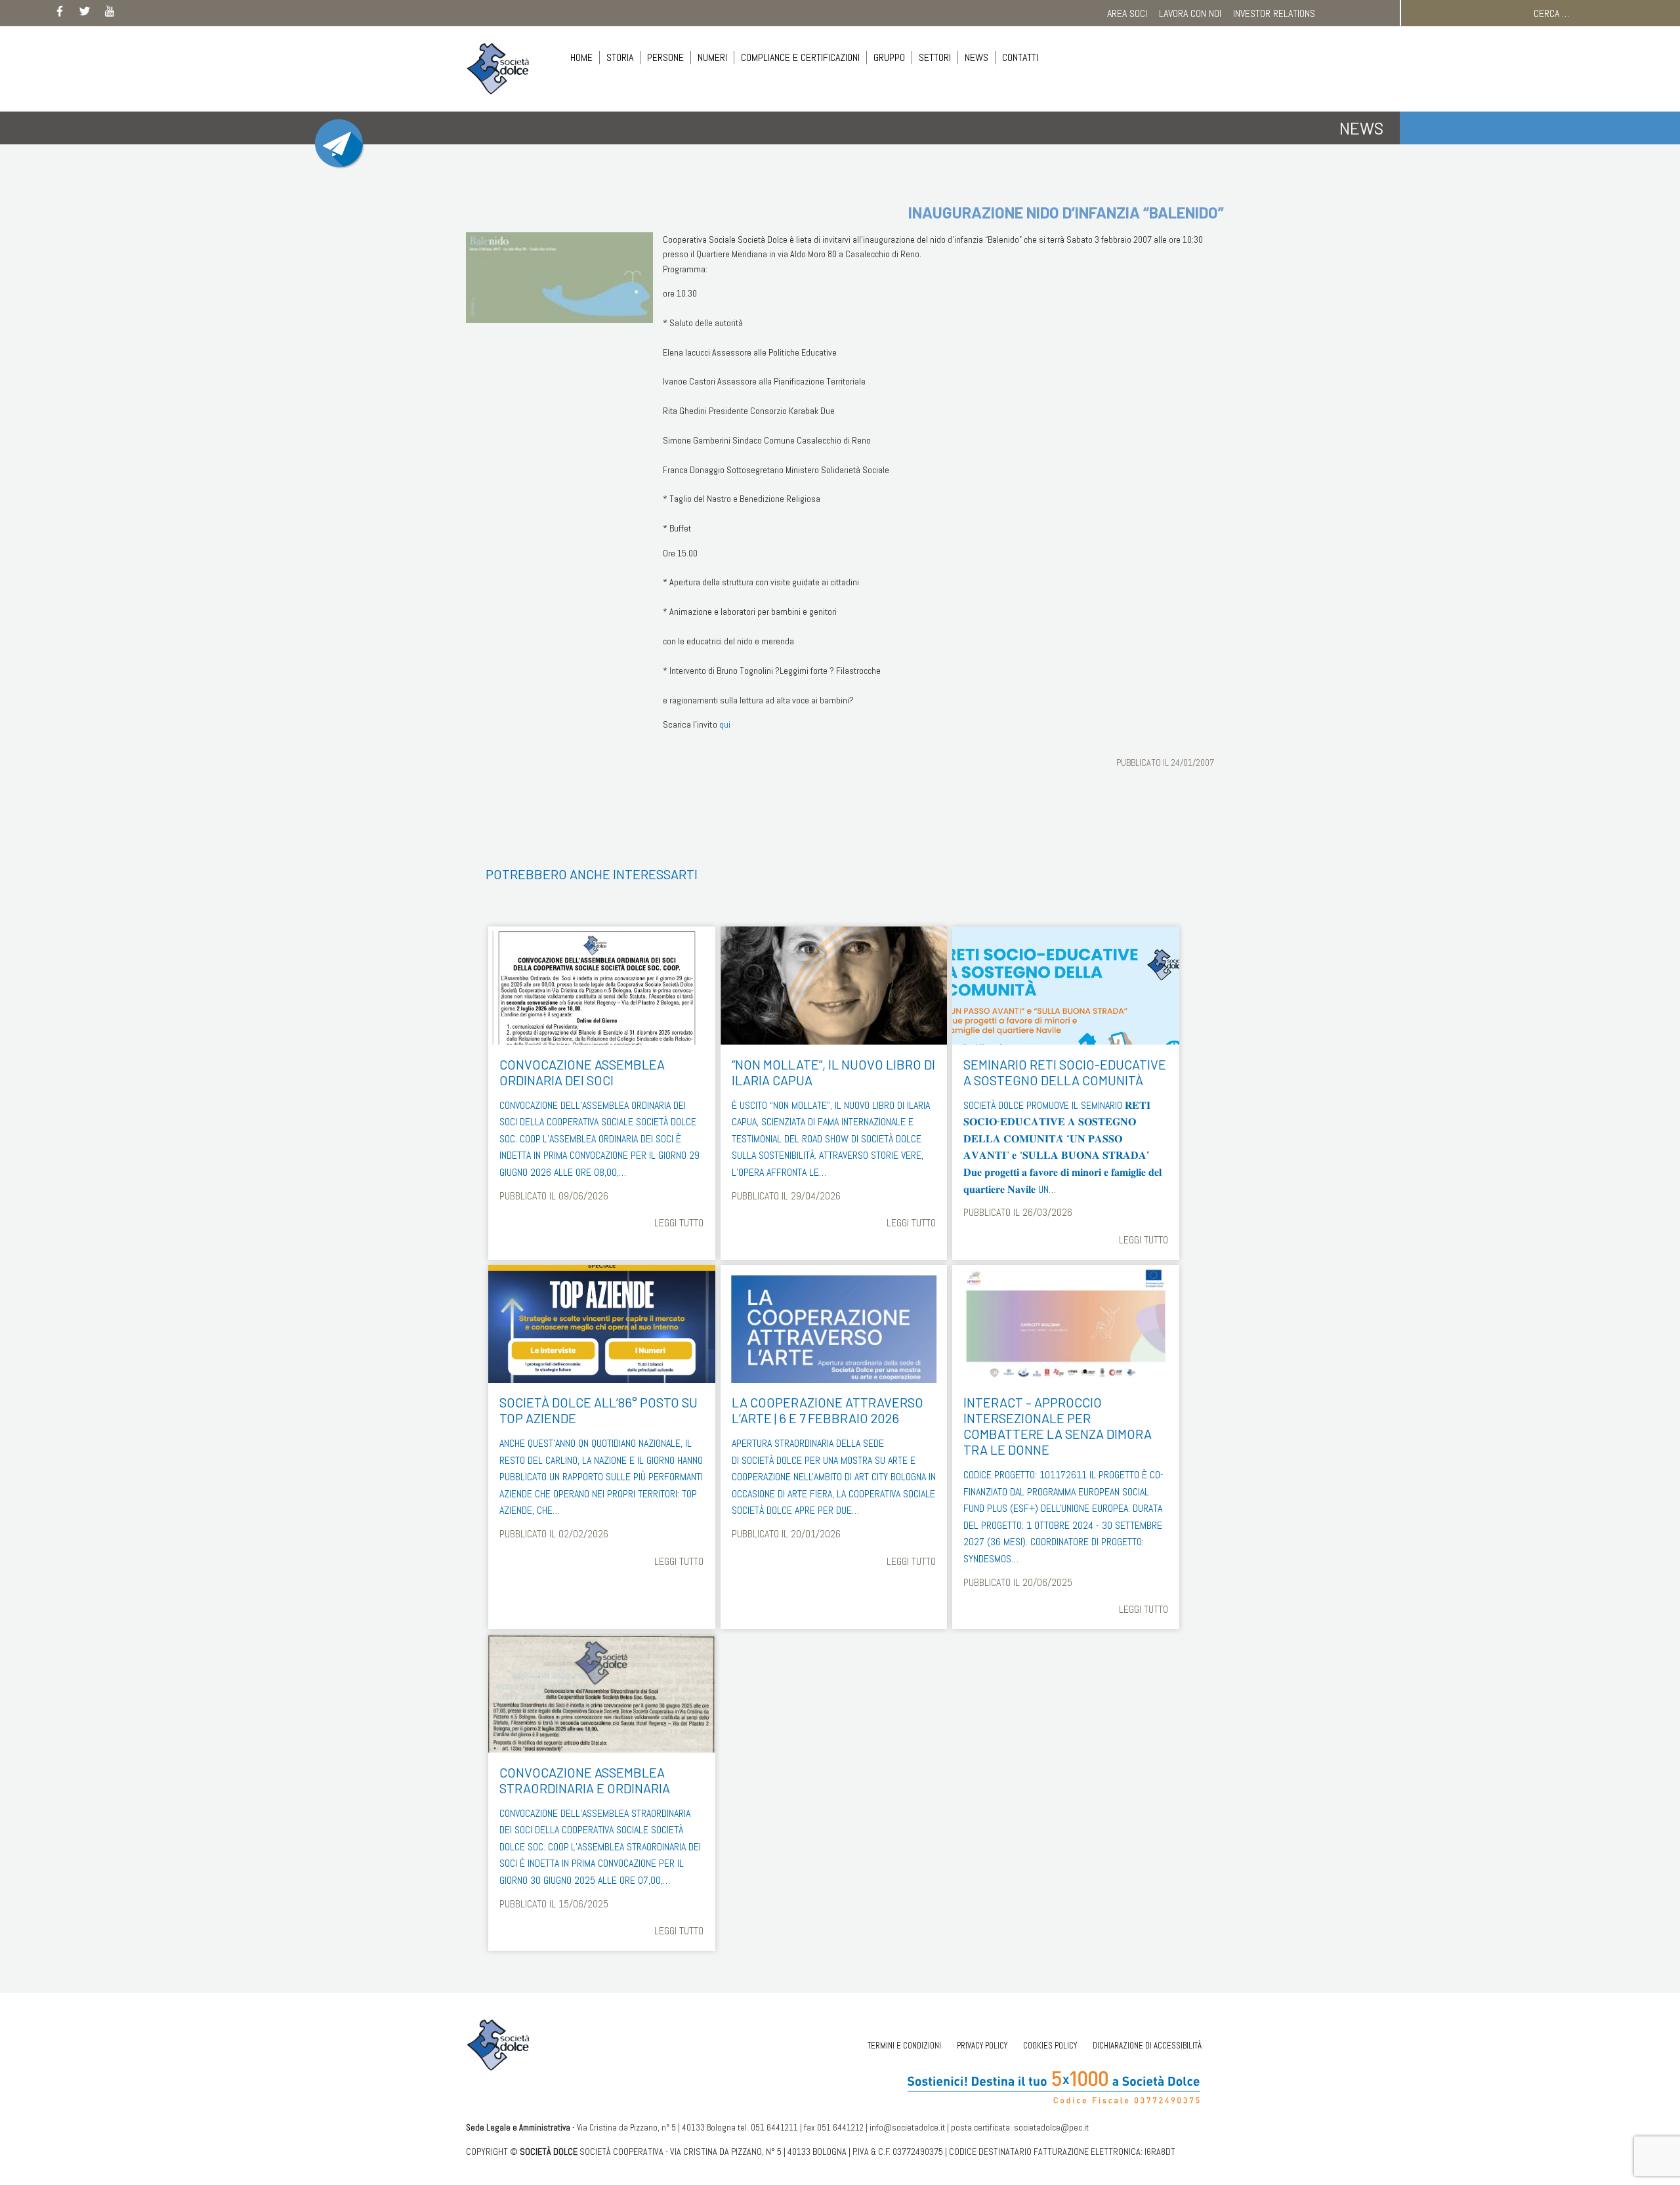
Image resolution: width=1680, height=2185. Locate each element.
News (976, 57)
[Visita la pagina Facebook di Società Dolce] (60, 14)
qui (725, 724)
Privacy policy (982, 2046)
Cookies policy (1050, 2046)
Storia (620, 57)
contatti (1020, 57)
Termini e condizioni (904, 2046)
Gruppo (889, 57)
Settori (935, 57)
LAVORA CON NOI (1190, 13)
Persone (665, 57)
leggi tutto (679, 1223)
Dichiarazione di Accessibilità (1147, 2046)
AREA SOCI (1127, 13)
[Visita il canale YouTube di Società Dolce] (110, 14)
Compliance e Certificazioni (800, 57)
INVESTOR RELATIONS (1274, 13)
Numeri (712, 57)
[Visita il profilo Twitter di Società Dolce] (85, 14)
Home (581, 57)
